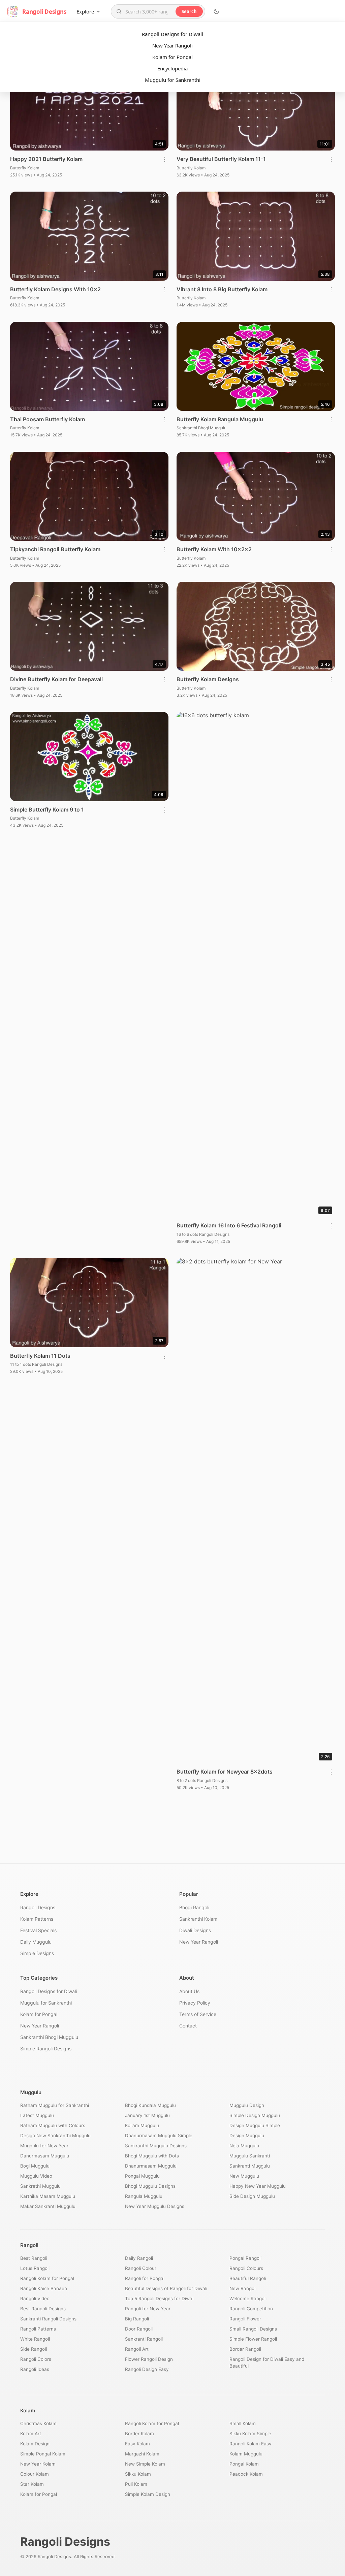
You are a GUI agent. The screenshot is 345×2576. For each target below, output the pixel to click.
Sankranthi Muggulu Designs (156, 2146)
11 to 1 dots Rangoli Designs (36, 1364)
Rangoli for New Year (148, 2309)
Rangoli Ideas (35, 2369)
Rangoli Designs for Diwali (172, 34)
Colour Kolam (35, 2474)
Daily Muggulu (36, 1942)
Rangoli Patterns (38, 2329)
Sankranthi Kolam (198, 1919)
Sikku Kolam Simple (250, 2434)
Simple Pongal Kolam (43, 2454)
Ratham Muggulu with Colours (53, 2125)
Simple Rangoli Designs (46, 2049)
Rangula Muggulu (144, 2196)
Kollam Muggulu (142, 2125)
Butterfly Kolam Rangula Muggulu (220, 419)
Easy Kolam (137, 2444)
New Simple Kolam (145, 2464)
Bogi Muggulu (35, 2166)
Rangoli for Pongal (145, 2278)
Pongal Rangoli (245, 2258)
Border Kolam (139, 2434)
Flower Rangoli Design (149, 2359)
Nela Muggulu (244, 2146)
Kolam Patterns (37, 1919)
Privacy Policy (195, 2003)
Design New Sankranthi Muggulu (55, 2136)
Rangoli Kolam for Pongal (47, 2278)
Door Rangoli (139, 2329)
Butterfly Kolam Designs (208, 679)
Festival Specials (38, 1930)
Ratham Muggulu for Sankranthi (55, 2105)
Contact (188, 2026)
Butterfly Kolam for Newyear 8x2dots (225, 1772)
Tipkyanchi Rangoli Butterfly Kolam (55, 549)
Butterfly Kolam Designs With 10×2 (55, 289)
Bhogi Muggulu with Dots (152, 2156)
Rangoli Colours (246, 2268)
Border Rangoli (245, 2349)
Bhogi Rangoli (194, 1907)
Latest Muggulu (37, 2115)
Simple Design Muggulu (255, 2115)
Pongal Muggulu (142, 2176)
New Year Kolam (38, 2464)
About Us (189, 1991)
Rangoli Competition (251, 2309)
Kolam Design (35, 2444)
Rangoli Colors (36, 2359)
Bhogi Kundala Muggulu (150, 2105)
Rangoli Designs (38, 1907)
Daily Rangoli (139, 2258)
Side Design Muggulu (252, 2196)
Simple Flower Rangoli (253, 2339)
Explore (85, 11)
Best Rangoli (34, 2258)
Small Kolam (243, 2423)
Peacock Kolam (246, 2474)
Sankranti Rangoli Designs (48, 2319)
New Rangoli (243, 2288)
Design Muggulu (247, 2136)
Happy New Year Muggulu (258, 2186)
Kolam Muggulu (246, 2454)
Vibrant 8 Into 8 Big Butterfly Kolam (222, 289)
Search (189, 11)
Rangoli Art (137, 2349)
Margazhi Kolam (142, 2454)
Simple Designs (37, 1953)
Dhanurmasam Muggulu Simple (159, 2136)
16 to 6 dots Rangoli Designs (203, 1234)
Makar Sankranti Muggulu (48, 2206)
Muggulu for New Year (44, 2146)
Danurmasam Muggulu (45, 2156)
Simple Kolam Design (148, 2494)
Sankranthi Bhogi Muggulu (201, 428)
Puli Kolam (136, 2484)
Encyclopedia (172, 68)
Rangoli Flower (245, 2319)
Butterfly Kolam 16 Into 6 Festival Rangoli (229, 1225)
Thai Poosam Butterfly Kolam (48, 419)
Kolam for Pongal (172, 57)
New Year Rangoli (172, 45)
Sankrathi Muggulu (40, 2186)
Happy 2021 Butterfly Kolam (46, 159)
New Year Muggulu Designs (155, 2206)
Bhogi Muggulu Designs (150, 2186)
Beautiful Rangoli (248, 2278)
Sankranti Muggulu (250, 2166)
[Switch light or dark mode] (216, 11)
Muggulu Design (247, 2105)
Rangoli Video (35, 2299)
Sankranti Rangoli (144, 2339)
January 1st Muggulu (147, 2115)
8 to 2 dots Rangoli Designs (202, 1780)
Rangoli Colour (141, 2268)
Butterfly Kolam (25, 168)
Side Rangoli (34, 2349)
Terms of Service (198, 2014)
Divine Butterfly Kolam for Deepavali (56, 679)
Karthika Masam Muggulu (48, 2196)
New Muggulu (244, 2176)
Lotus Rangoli (35, 2268)
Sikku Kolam (138, 2474)
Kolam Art (31, 2434)
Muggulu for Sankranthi (173, 80)
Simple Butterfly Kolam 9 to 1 (47, 810)
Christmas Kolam (38, 2423)
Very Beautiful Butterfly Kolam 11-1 (221, 159)
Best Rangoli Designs (43, 2309)
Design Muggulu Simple (255, 2125)
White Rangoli (35, 2339)
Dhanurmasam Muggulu (151, 2166)
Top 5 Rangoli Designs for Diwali (160, 2299)
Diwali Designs (195, 1930)
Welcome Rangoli (248, 2299)
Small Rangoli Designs (253, 2329)
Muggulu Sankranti (250, 2156)
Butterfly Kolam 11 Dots (40, 1356)
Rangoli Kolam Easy (250, 2444)
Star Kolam (32, 2484)
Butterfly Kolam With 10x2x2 (214, 549)
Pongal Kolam (244, 2464)
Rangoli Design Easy (147, 2369)
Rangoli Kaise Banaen (44, 2288)
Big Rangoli (137, 2319)
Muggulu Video (36, 2176)
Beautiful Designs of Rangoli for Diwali (166, 2288)
